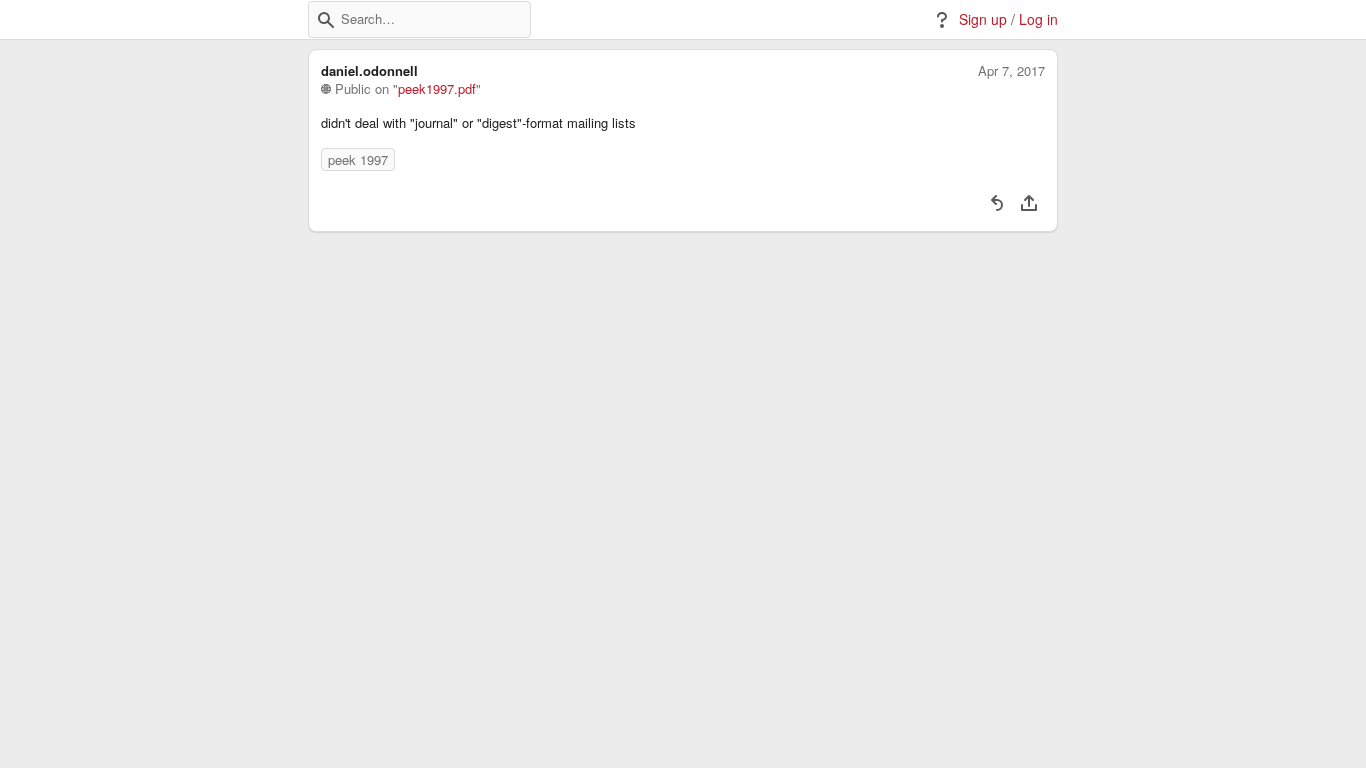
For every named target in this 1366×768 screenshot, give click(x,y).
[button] (326, 20)
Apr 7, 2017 (1011, 71)
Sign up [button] (983, 19)
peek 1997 (358, 159)
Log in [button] (1038, 19)
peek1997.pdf (437, 89)
